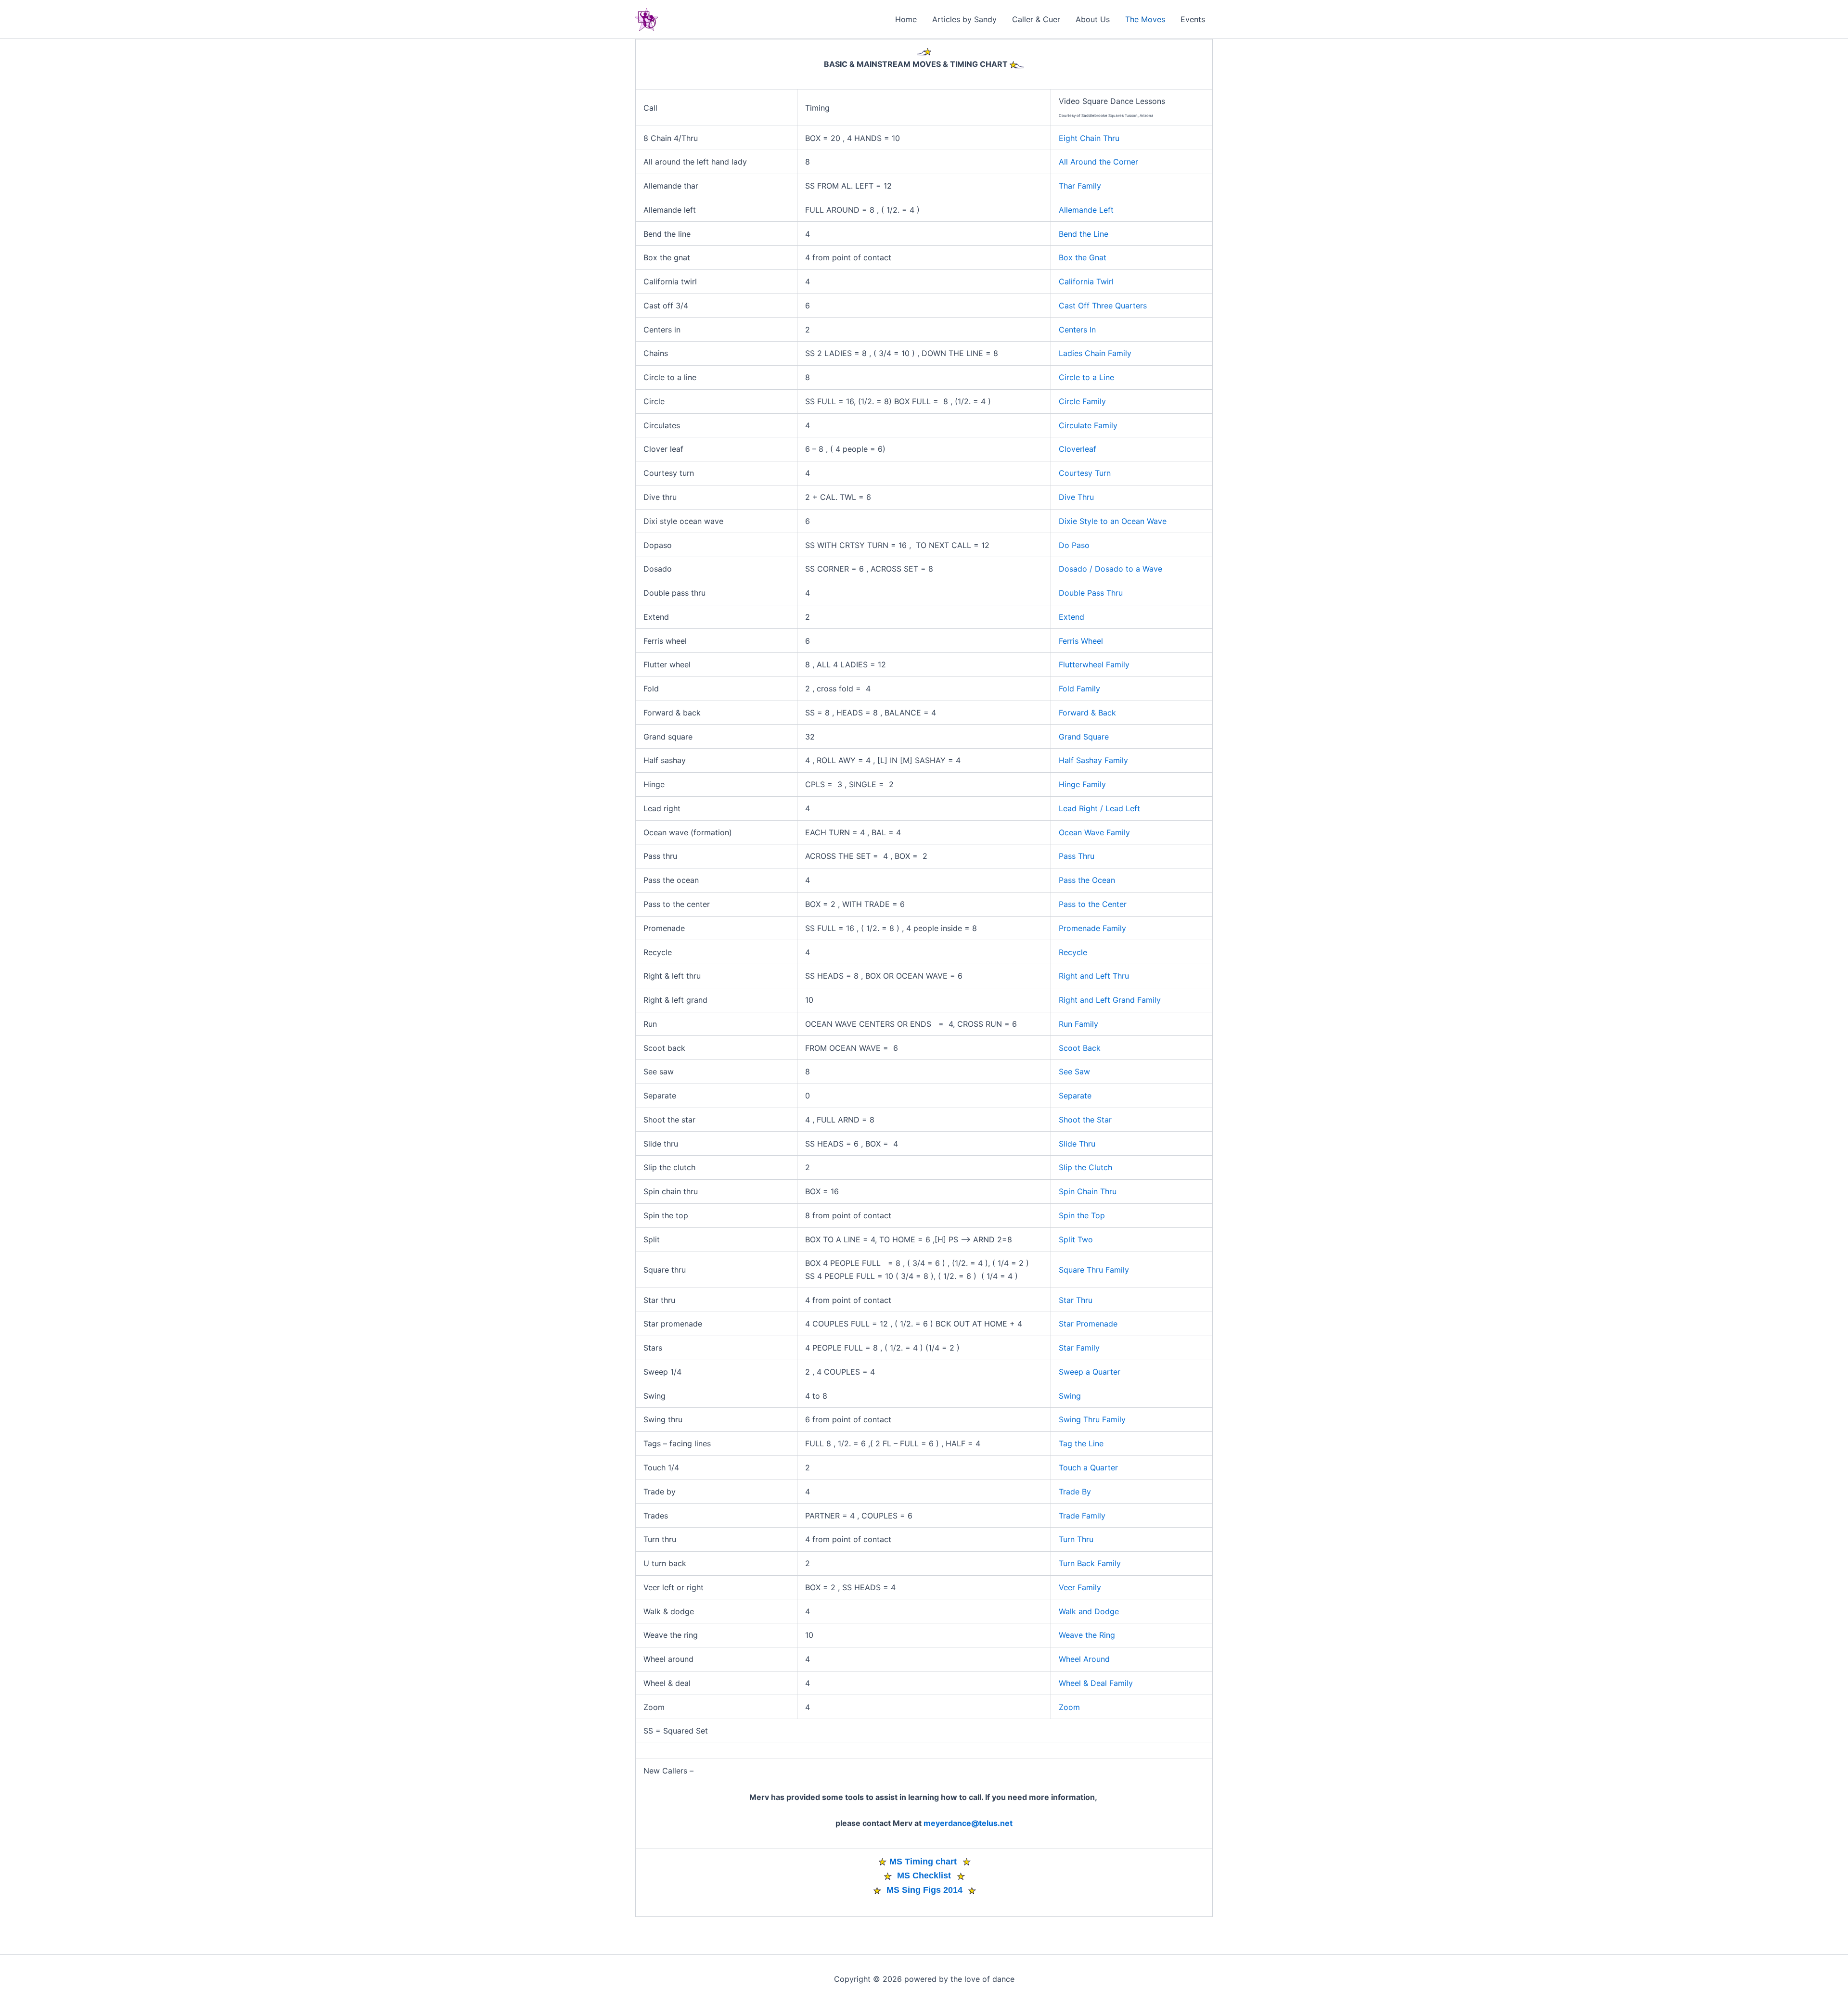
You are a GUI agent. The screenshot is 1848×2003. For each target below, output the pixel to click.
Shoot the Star (1085, 1120)
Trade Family (1082, 1516)
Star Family (1079, 1348)
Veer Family (1080, 1587)
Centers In (1077, 330)
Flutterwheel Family (1094, 664)
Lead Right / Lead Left (1099, 808)
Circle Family (1082, 401)
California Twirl (1086, 281)
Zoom (1069, 1707)
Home (906, 19)
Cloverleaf (1078, 449)
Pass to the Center (1093, 904)
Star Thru (1076, 1300)
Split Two (1076, 1239)
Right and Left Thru (1094, 976)
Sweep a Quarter (1090, 1372)
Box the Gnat (1083, 257)
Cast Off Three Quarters (1103, 306)
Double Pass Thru (1091, 593)
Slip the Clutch (1085, 1167)
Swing (1070, 1396)
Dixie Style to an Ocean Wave (1113, 521)
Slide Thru (1077, 1144)
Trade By (1075, 1492)
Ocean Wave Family (1094, 832)
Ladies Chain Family (1095, 353)
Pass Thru (1077, 856)
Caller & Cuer (1036, 19)
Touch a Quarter (1088, 1467)
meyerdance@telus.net (968, 1823)
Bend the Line (1084, 234)
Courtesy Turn (1085, 473)
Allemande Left (1086, 210)
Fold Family (1079, 689)
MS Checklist (924, 1875)
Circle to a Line (1086, 377)
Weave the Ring (1087, 1635)
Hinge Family (1082, 784)
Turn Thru (1076, 1539)
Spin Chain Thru (1088, 1191)
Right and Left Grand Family (1110, 1000)
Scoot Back (1080, 1048)
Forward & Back (1087, 713)
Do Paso (1074, 545)
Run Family (1078, 1024)
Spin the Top (1082, 1215)
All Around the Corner (1098, 162)
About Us (1093, 19)
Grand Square (1084, 737)
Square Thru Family (1094, 1270)
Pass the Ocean (1087, 880)
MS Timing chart (924, 1862)
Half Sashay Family (1093, 760)
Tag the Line (1081, 1443)
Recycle (1073, 952)
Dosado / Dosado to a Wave (1110, 569)
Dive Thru (1076, 497)
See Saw (1074, 1072)
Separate (1075, 1096)
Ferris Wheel (1081, 641)
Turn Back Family (1090, 1563)
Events (1193, 19)
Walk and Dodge (1089, 1611)
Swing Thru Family (1092, 1419)
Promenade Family (1092, 928)
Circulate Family (1088, 425)
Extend (1072, 617)
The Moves (1145, 19)
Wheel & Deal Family (1096, 1683)
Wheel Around (1084, 1659)
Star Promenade (1088, 1324)
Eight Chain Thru (1089, 138)
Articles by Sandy (964, 19)
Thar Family (1080, 186)
